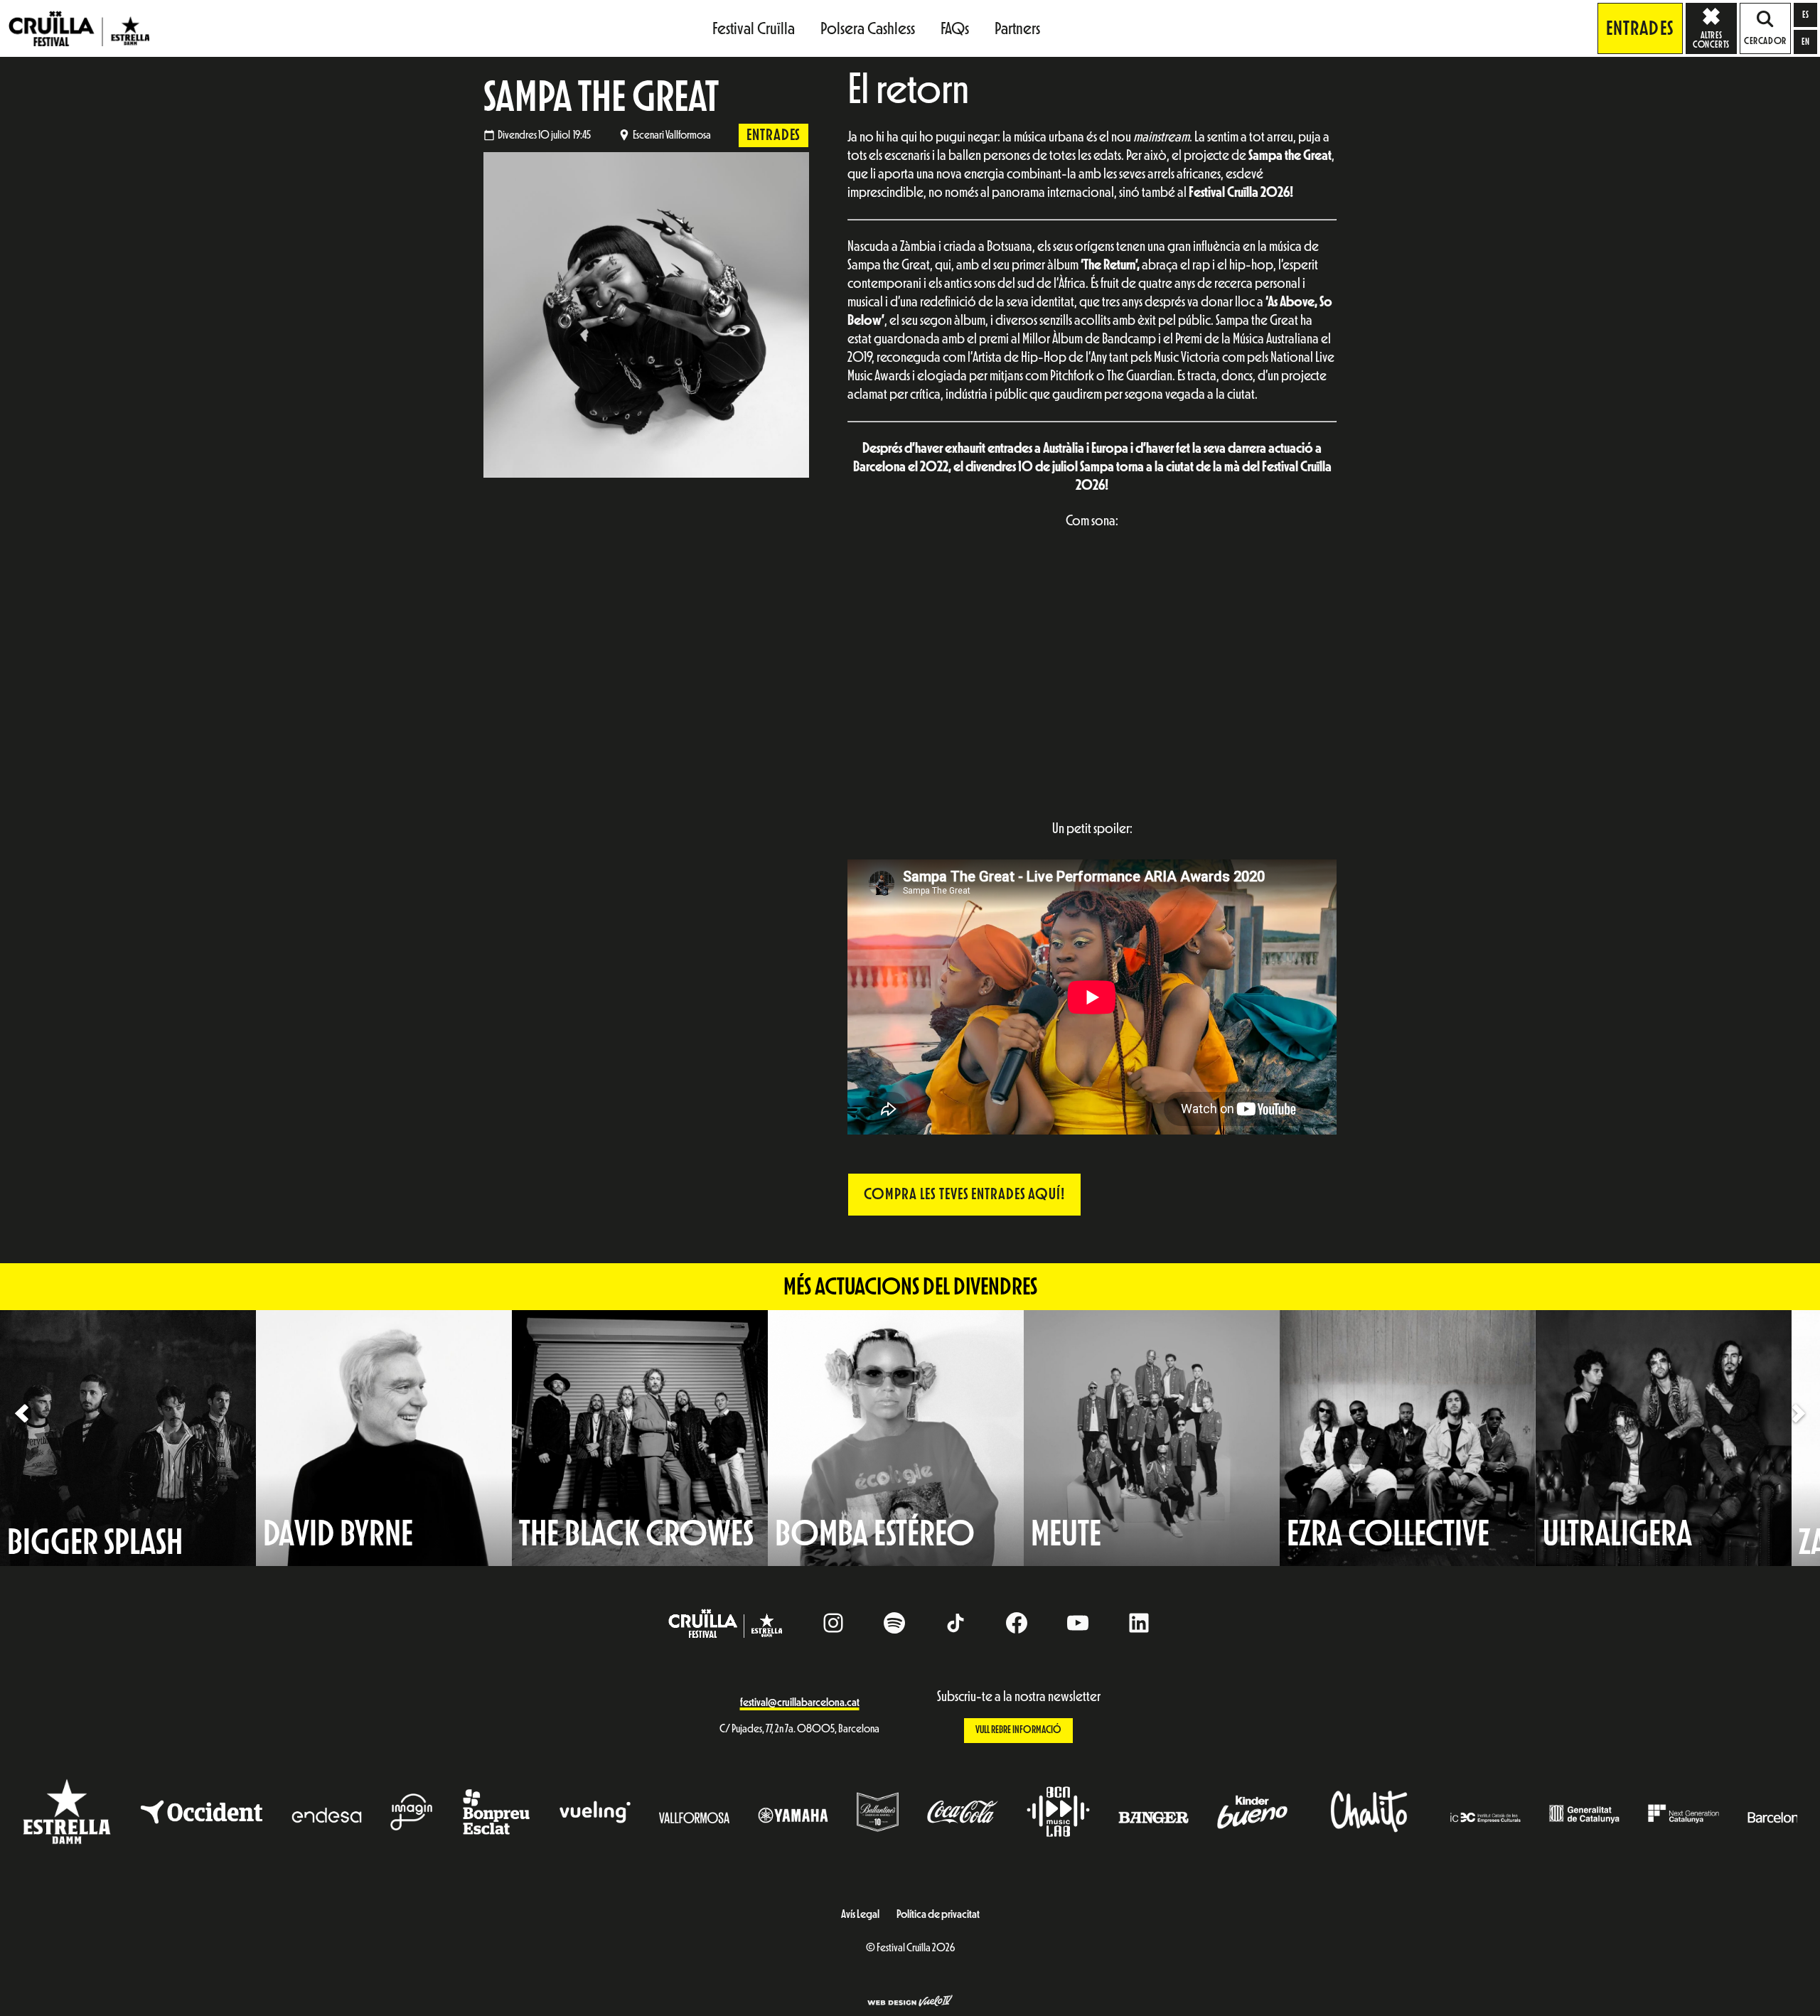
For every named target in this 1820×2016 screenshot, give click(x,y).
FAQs (955, 28)
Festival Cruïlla (754, 28)
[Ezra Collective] (1408, 1437)
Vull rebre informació (1018, 1730)
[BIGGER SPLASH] (128, 1437)
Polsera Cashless (868, 28)
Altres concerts (1711, 40)
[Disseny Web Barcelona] (910, 2002)
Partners (1017, 28)
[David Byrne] (384, 1437)
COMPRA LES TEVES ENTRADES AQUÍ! (964, 1194)
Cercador (1765, 41)
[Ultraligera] (1664, 1437)
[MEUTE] (1152, 1437)
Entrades (1640, 28)
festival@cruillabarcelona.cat (800, 1703)
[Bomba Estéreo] (896, 1437)
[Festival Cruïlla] (79, 28)
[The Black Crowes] (640, 1437)
